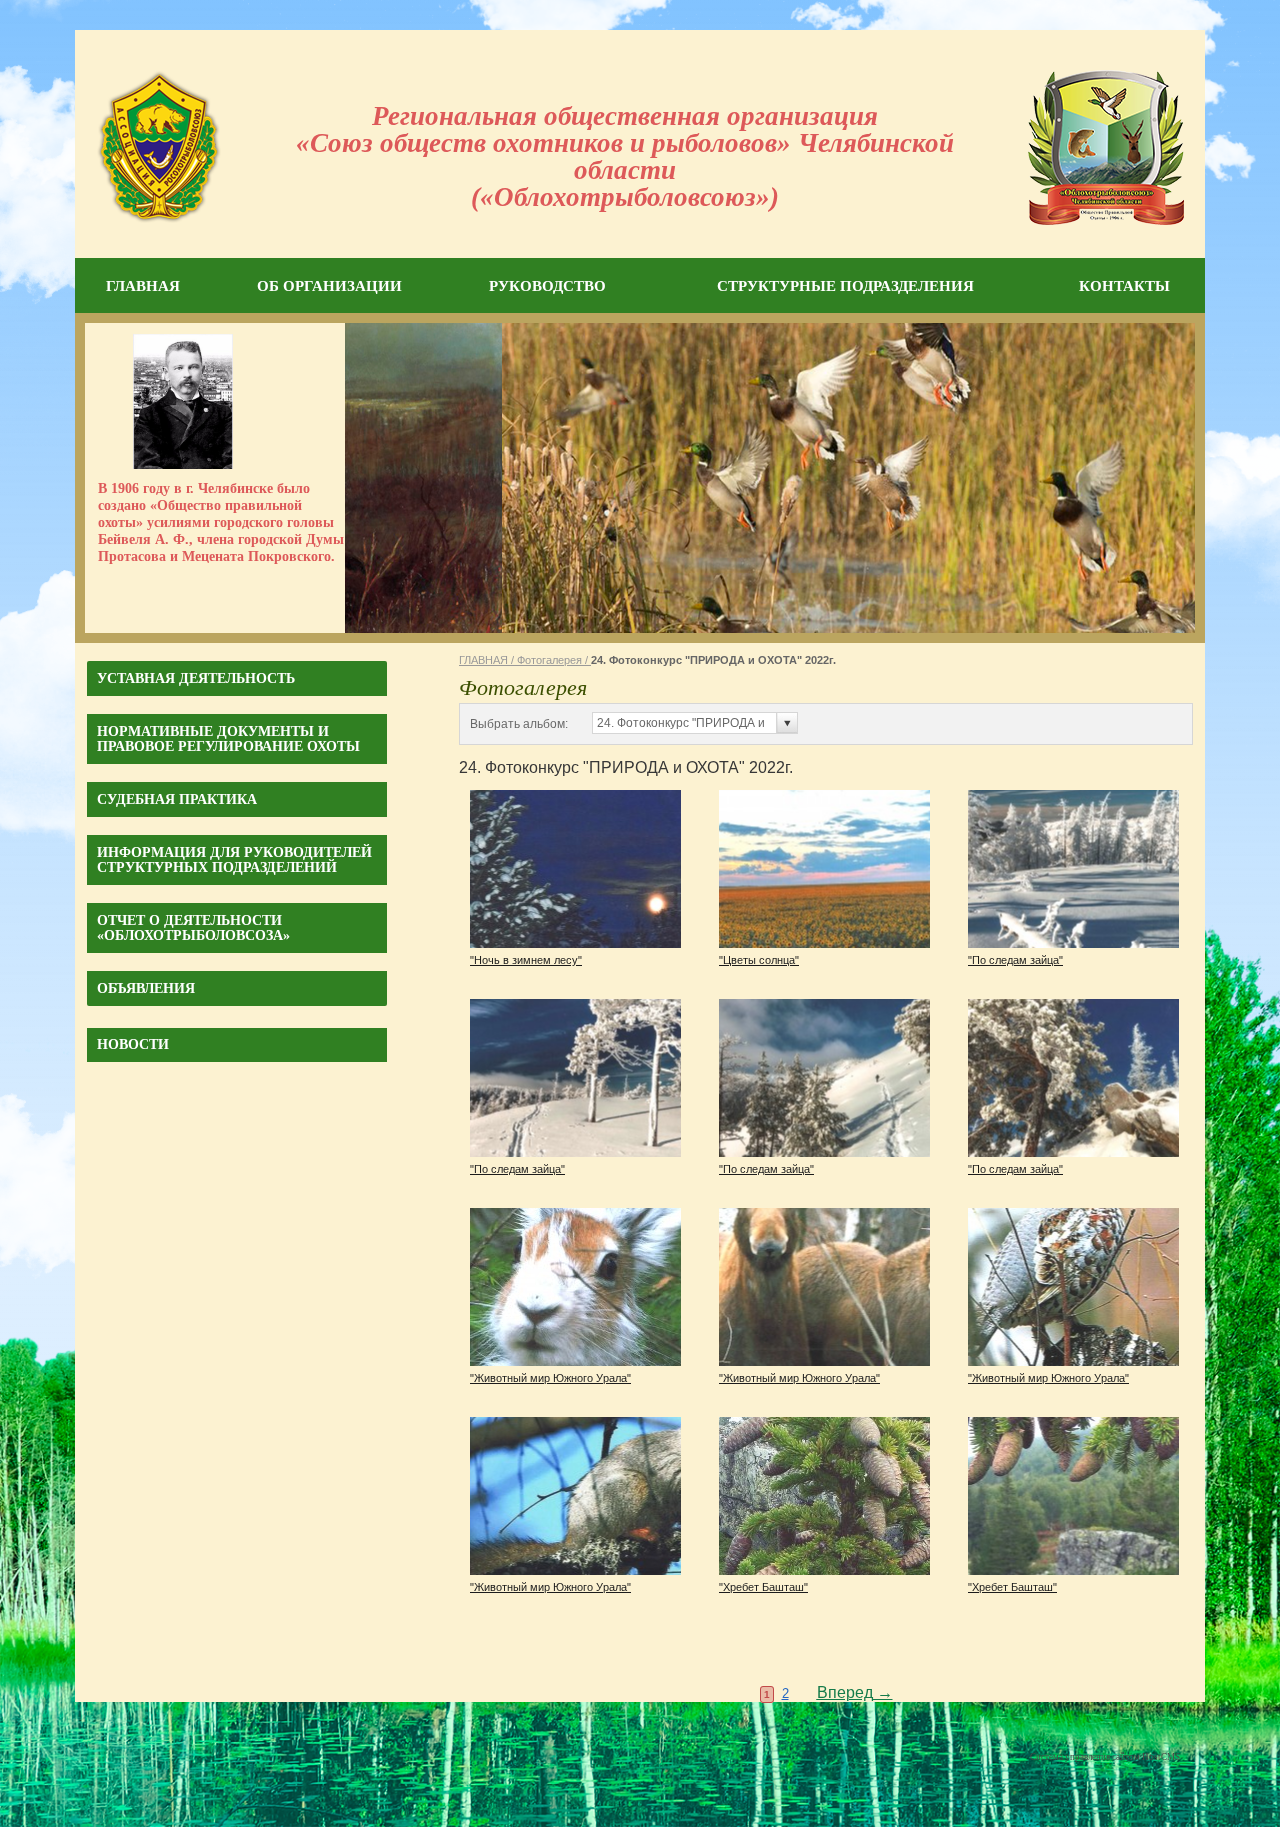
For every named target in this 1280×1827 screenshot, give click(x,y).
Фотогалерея (549, 660)
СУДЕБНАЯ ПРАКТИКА (177, 799)
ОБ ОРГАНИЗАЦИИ (329, 286)
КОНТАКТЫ (1124, 286)
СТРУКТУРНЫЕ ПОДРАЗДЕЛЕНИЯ (845, 286)
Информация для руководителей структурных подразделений (234, 860)
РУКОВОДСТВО (547, 286)
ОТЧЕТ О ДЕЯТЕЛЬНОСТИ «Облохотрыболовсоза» (193, 928)
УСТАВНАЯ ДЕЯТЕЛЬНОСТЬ (196, 678)
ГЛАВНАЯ (143, 286)
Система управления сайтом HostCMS (1105, 1757)
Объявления (146, 988)
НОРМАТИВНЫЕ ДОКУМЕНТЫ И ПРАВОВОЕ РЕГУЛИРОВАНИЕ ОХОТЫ (228, 739)
